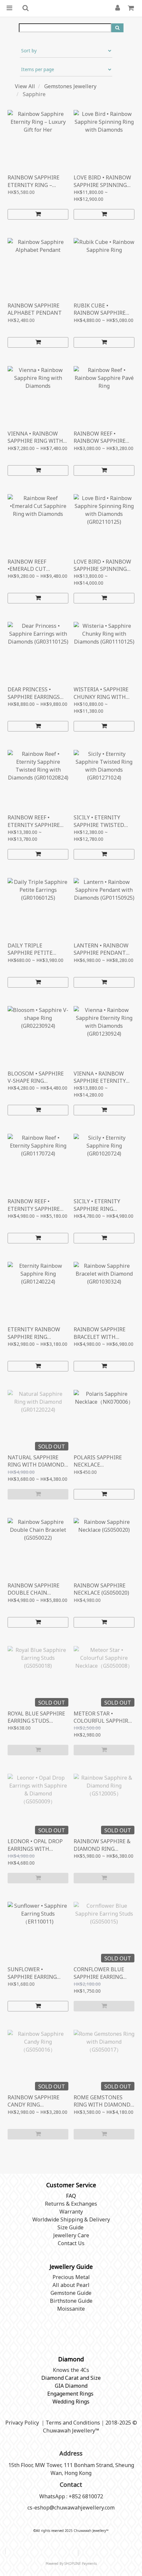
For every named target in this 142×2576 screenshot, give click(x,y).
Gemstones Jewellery (70, 86)
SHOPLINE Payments (81, 2563)
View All (25, 86)
